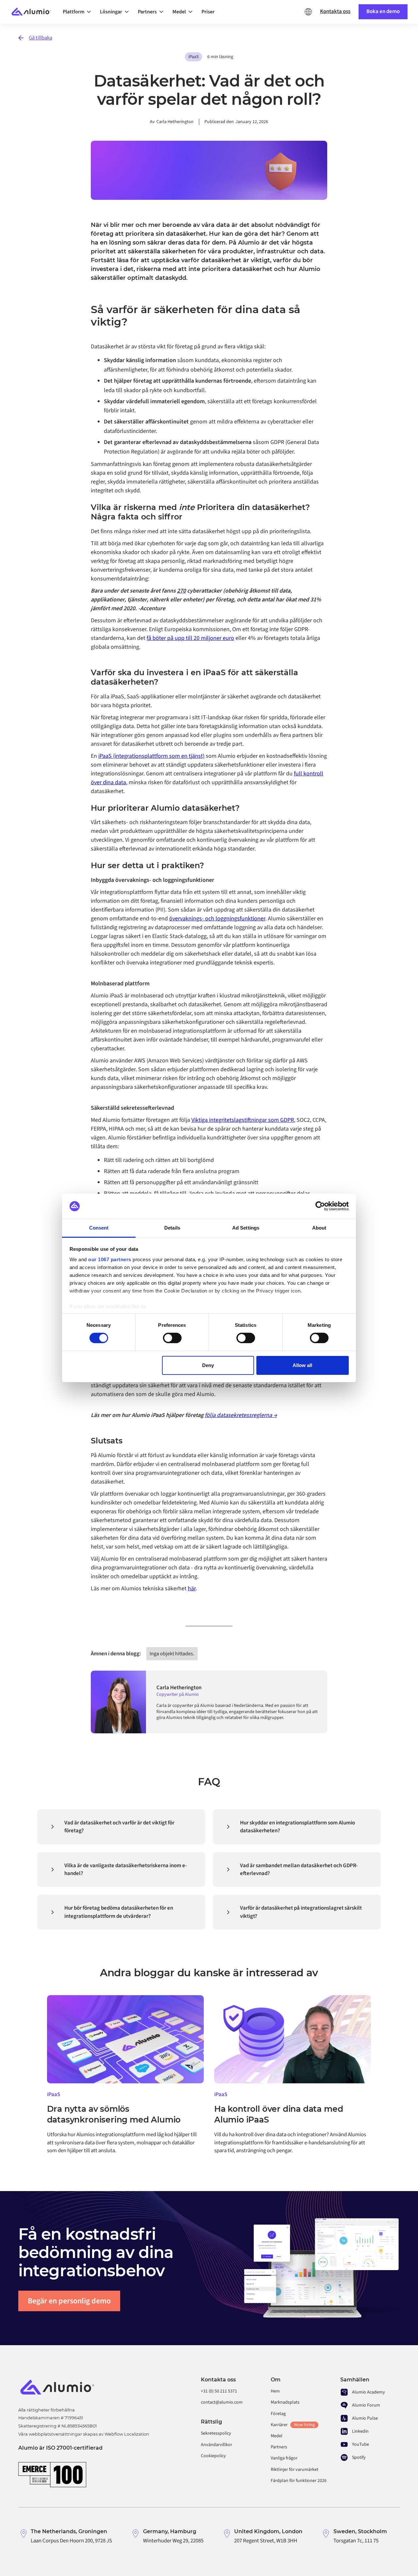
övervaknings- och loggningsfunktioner (217, 919)
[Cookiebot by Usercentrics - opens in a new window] (320, 1206)
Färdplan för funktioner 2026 (299, 2481)
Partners (279, 2447)
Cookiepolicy (213, 2456)
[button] (79, 12)
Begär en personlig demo (69, 2301)
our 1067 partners (110, 1259)
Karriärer (293, 2425)
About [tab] (319, 1228)
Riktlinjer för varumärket (295, 2470)
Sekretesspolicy (216, 2433)
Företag (278, 2414)
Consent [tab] (99, 1228)
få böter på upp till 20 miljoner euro (190, 638)
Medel (277, 2436)
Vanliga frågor (284, 2458)
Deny (208, 1365)
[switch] (172, 1338)
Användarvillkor (217, 2445)
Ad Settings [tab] (246, 1228)
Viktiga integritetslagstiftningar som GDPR (243, 1120)
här (192, 1589)
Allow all (302, 1365)
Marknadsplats (285, 2402)
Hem (275, 2391)
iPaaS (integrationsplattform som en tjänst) (151, 756)
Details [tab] (172, 1228)
